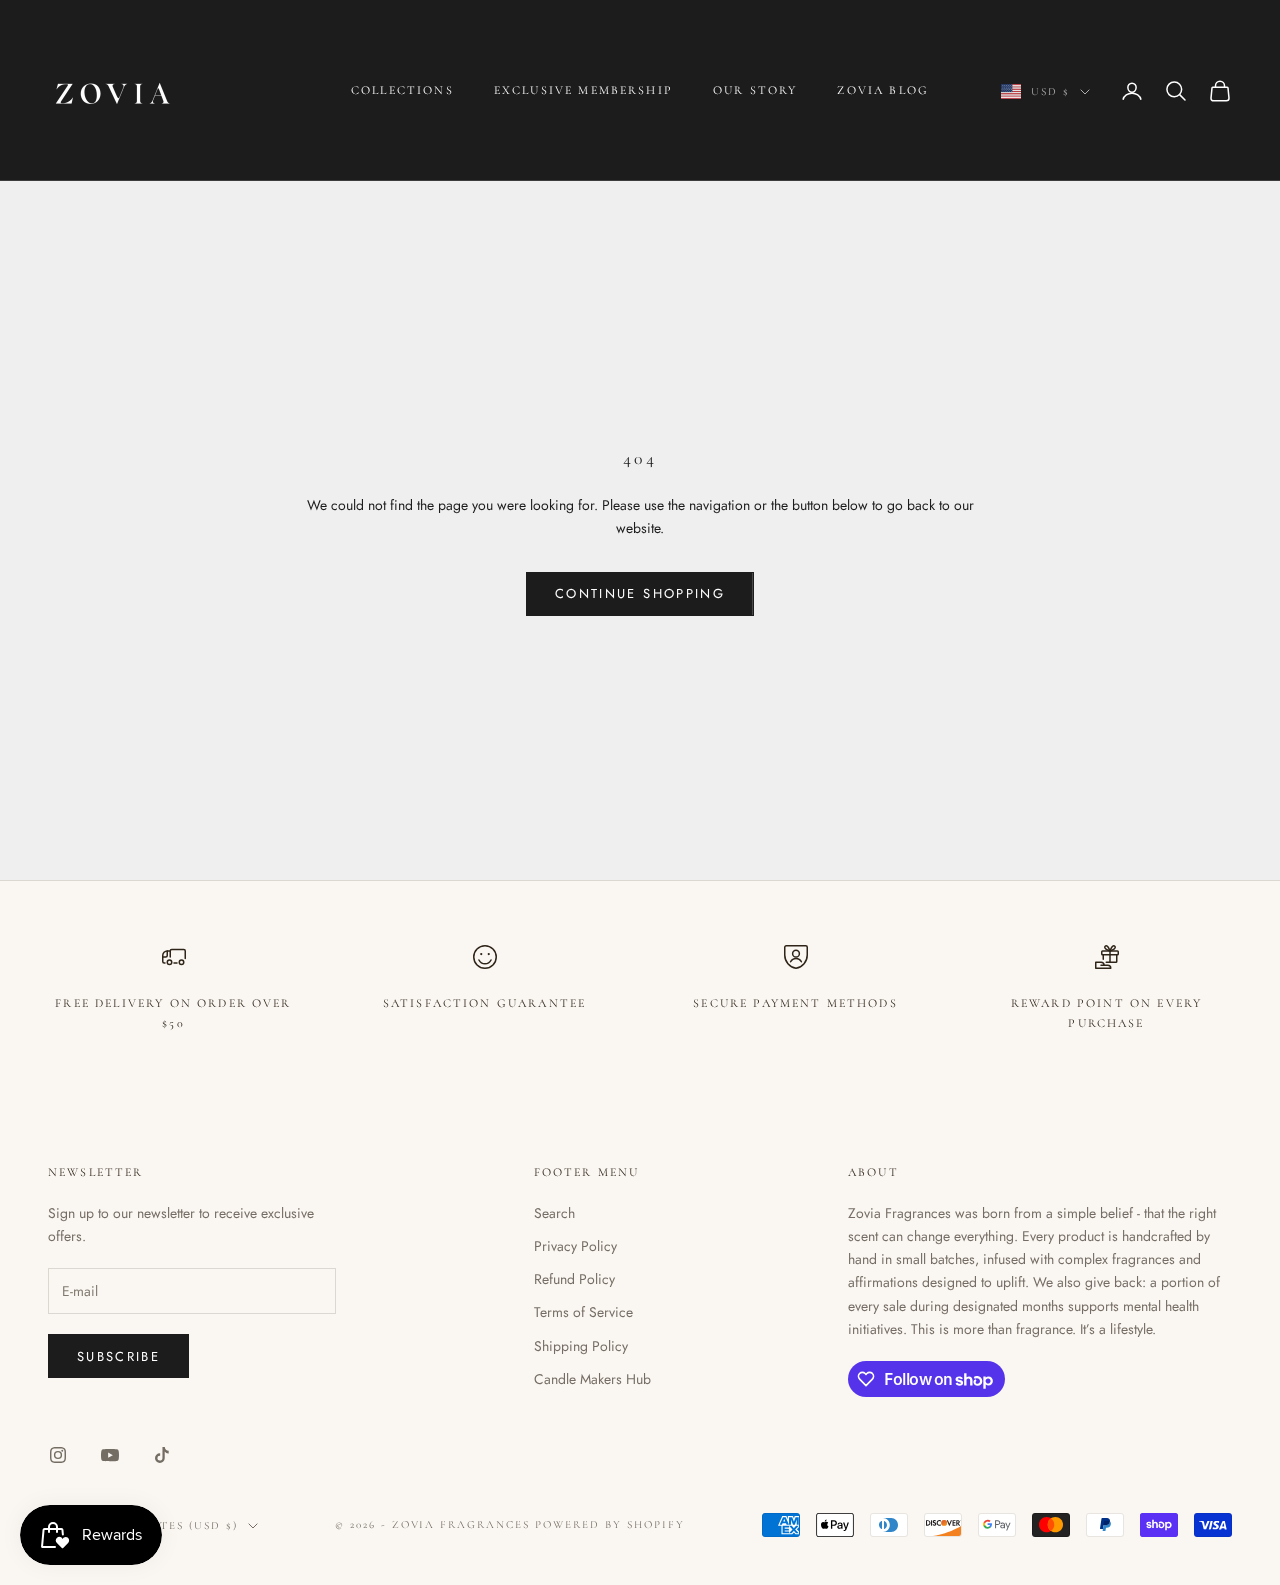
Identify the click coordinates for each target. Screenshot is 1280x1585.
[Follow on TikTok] (162, 1455)
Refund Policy (574, 1279)
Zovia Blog (883, 90)
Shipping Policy (581, 1346)
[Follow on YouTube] (110, 1455)
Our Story (755, 90)
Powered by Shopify (610, 1524)
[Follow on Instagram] (58, 1455)
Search (554, 1213)
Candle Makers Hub (592, 1379)
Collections (402, 90)
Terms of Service (583, 1312)
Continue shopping (640, 593)
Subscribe (118, 1356)
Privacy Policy (575, 1246)
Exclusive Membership (583, 90)
